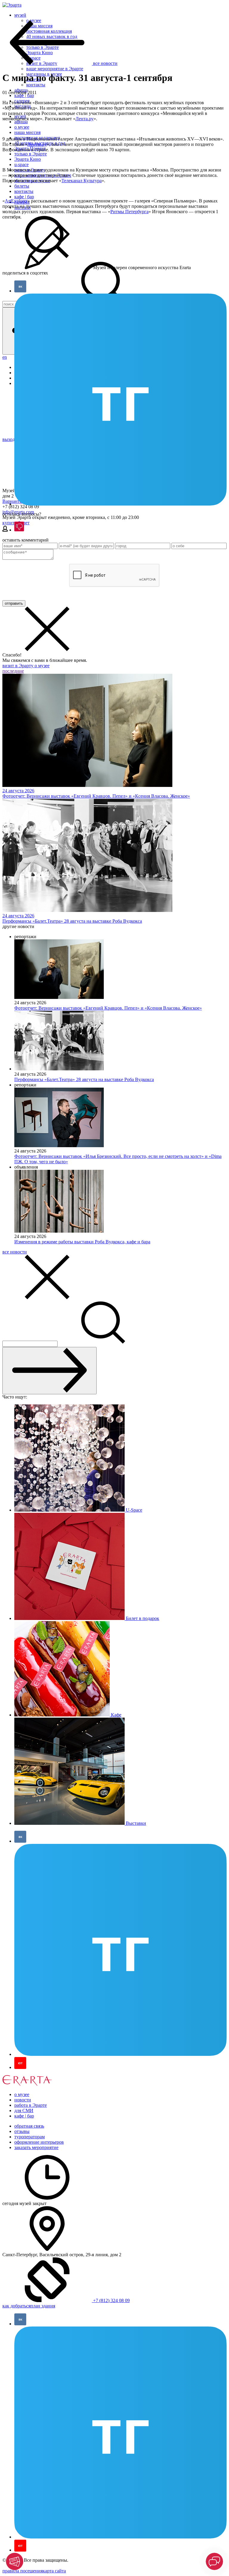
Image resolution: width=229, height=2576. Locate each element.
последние (13, 671)
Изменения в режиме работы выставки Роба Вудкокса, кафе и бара (82, 1242)
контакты (36, 85)
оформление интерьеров (39, 2142)
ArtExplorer (16, 201)
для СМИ (24, 2110)
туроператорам (30, 2137)
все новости (15, 1252)
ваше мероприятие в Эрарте (55, 69)
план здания (43, 2306)
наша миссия (27, 132)
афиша (21, 122)
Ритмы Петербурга (129, 212)
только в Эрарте (31, 154)
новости (23, 2100)
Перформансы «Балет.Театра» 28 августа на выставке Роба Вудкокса (84, 1079)
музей (20, 15)
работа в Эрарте (31, 2105)
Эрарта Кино (28, 159)
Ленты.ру (37, 144)
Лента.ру (85, 119)
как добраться (16, 2306)
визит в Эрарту (18, 666)
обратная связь (29, 2126)
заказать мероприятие (36, 2147)
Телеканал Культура (82, 181)
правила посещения (23, 2571)
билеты (22, 186)
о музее (22, 127)
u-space (21, 164)
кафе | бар (24, 95)
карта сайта (54, 2571)
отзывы (22, 2131)
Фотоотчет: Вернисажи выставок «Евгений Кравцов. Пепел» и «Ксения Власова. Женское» (108, 1008)
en (5, 357)
